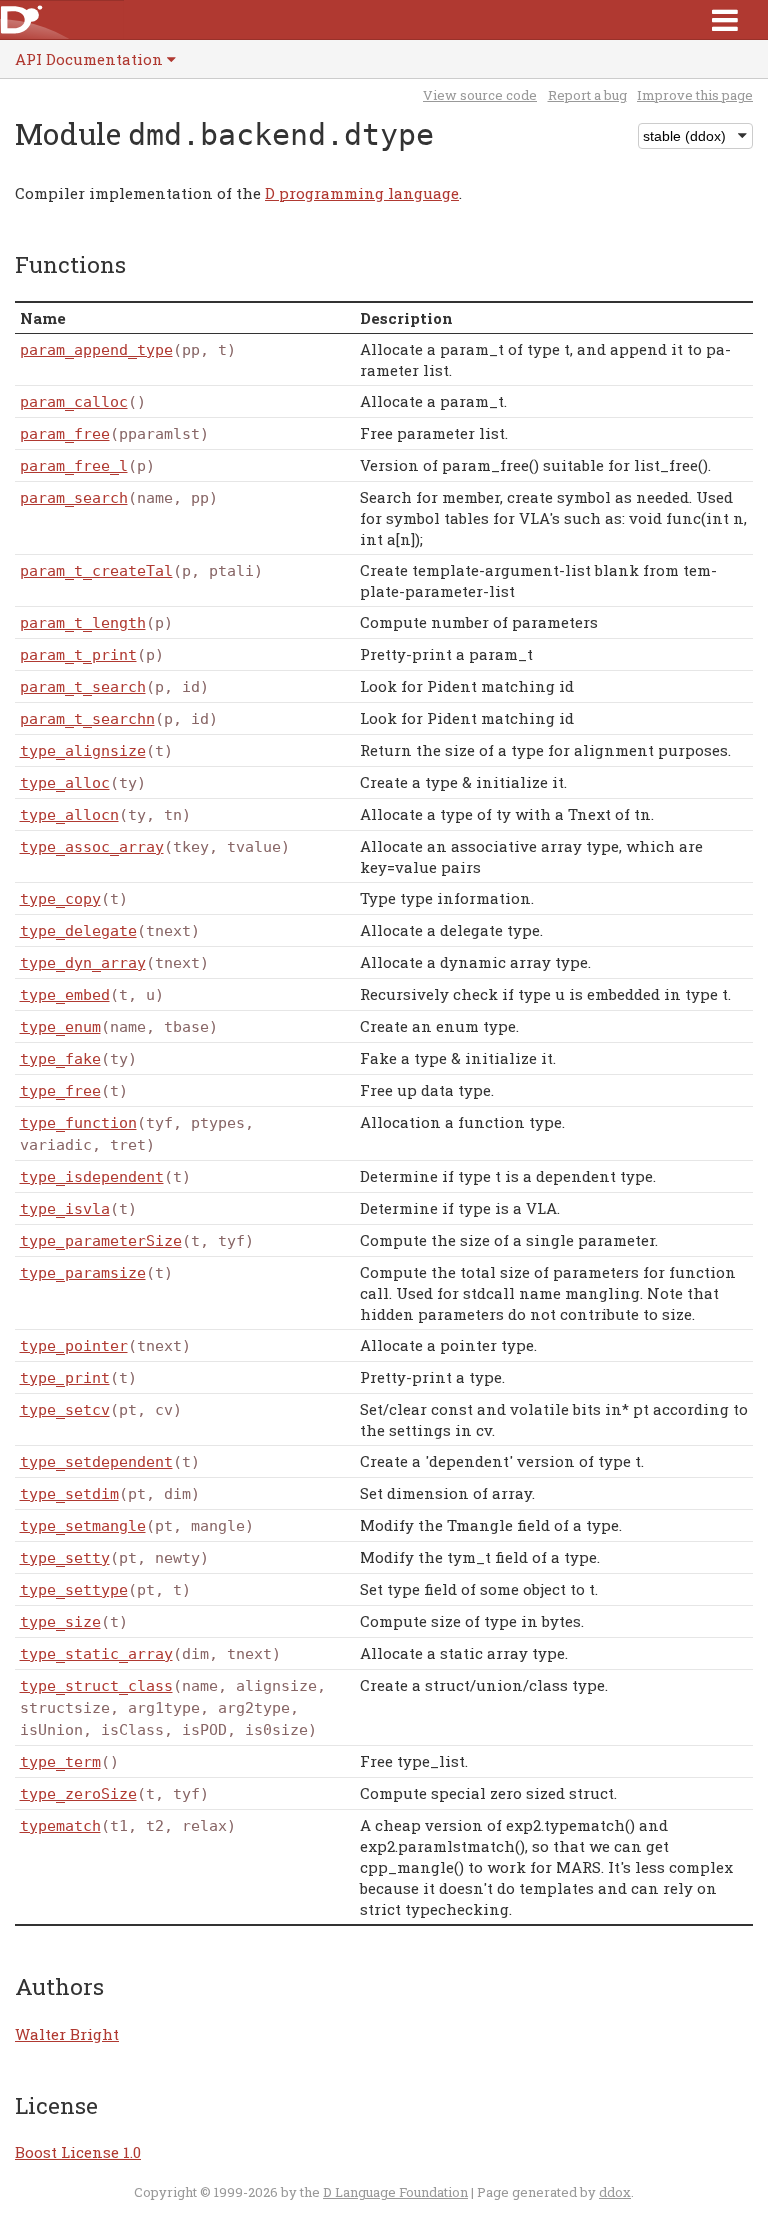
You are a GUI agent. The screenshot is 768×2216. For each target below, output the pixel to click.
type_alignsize (83, 751)
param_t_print (78, 655)
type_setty (65, 1558)
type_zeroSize (78, 1794)
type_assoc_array (92, 847)
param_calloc (74, 402)
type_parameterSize (101, 1241)
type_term (60, 1762)
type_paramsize (83, 1273)
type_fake (60, 1059)
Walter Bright (67, 2034)
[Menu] (725, 19)
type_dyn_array (83, 963)
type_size (60, 1622)
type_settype (74, 1590)
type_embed (65, 995)
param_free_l (74, 466)
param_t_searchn (87, 719)
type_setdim (69, 1494)
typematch (60, 1826)
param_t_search (83, 687)
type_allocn (69, 815)
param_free (65, 434)
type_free (60, 1091)
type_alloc (65, 783)
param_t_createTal (96, 571)
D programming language (362, 193)
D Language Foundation (395, 2192)
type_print (65, 1378)
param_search (74, 498)
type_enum (60, 1027)
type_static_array (96, 1654)
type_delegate (78, 931)
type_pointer (74, 1346)
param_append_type (96, 350)
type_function (78, 1123)
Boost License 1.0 (78, 2152)
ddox (615, 2192)
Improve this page (695, 95)
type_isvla (65, 1209)
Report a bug (587, 95)
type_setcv (65, 1410)
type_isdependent (92, 1177)
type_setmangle (83, 1526)
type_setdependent (96, 1462)
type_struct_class (96, 1686)
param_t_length (83, 623)
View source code (480, 95)
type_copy (60, 899)
